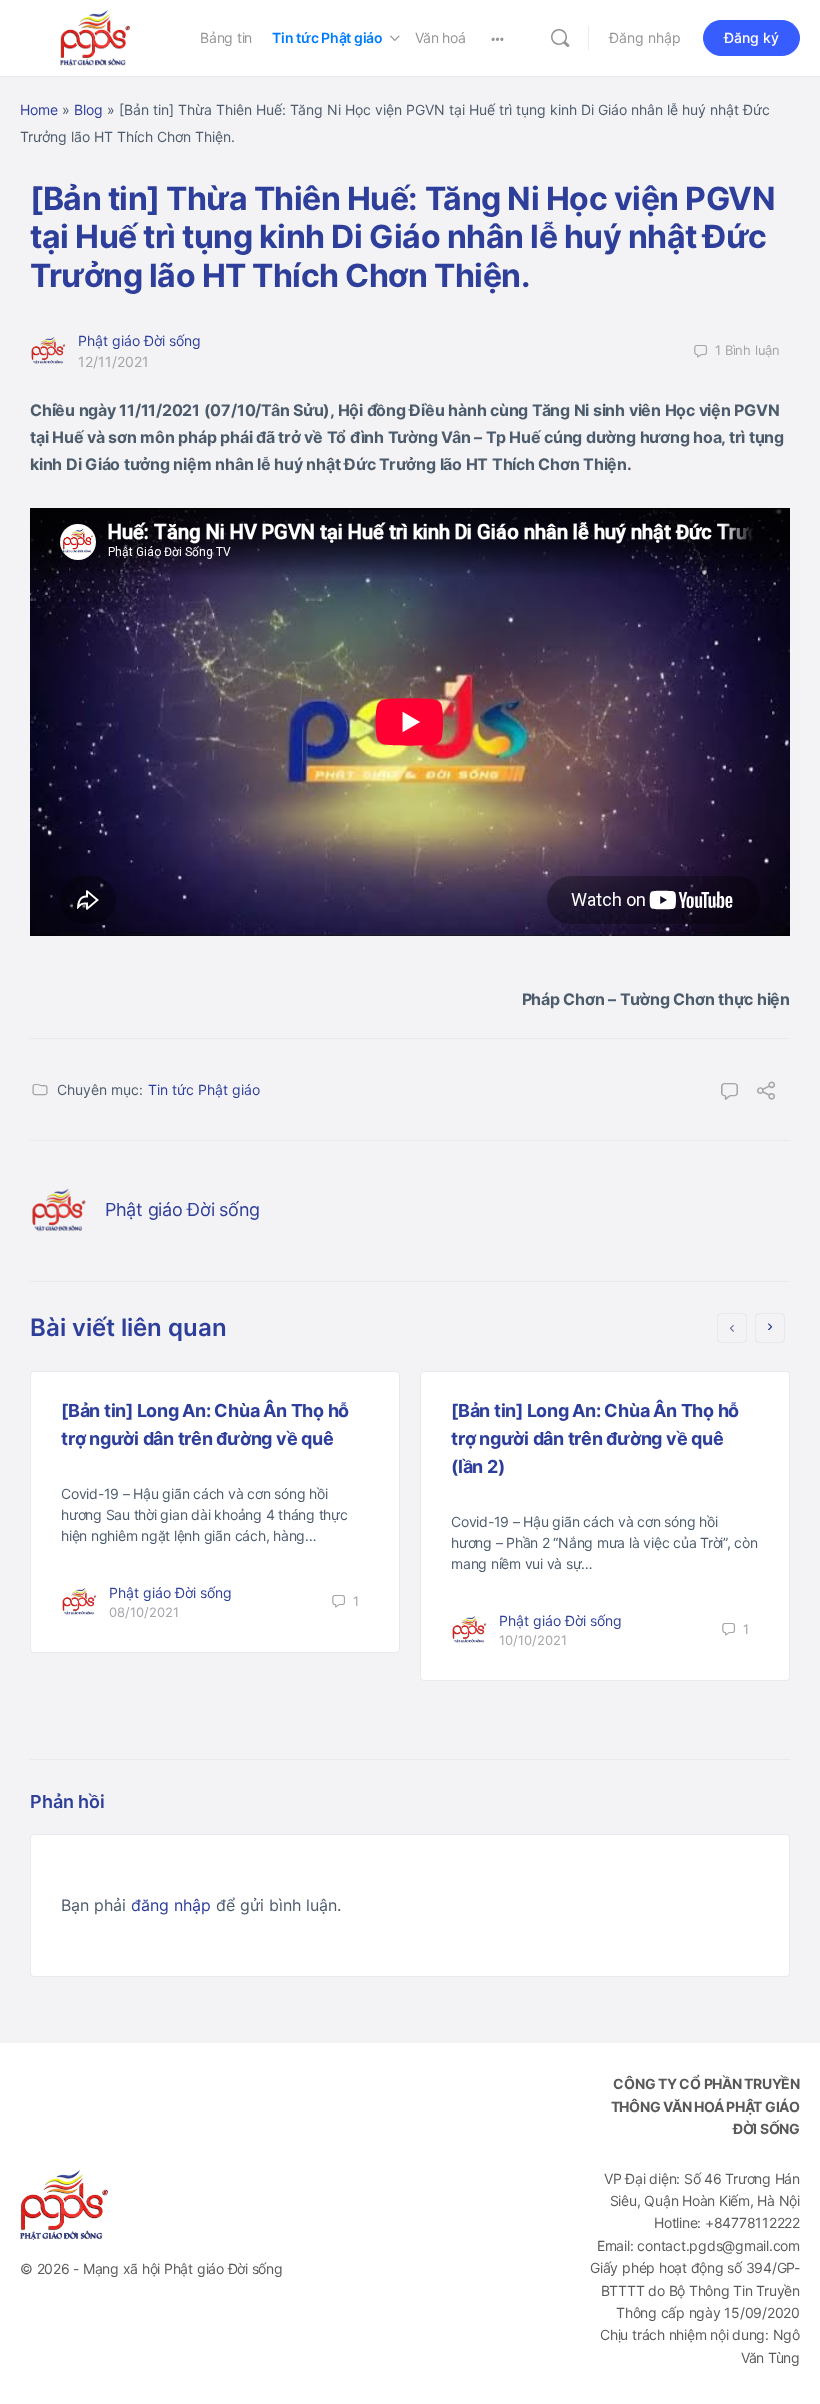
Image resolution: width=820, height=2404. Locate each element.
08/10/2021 (144, 1612)
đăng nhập (171, 1905)
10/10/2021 (533, 1640)
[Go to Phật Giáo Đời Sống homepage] (95, 36)
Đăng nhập (645, 37)
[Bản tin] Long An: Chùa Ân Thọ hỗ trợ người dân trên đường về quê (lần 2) (595, 1438)
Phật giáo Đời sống (139, 340)
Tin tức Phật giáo (204, 1089)
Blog (88, 109)
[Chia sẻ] (766, 1093)
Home (39, 109)
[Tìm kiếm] (560, 38)
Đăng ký (751, 37)
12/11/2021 (113, 361)
